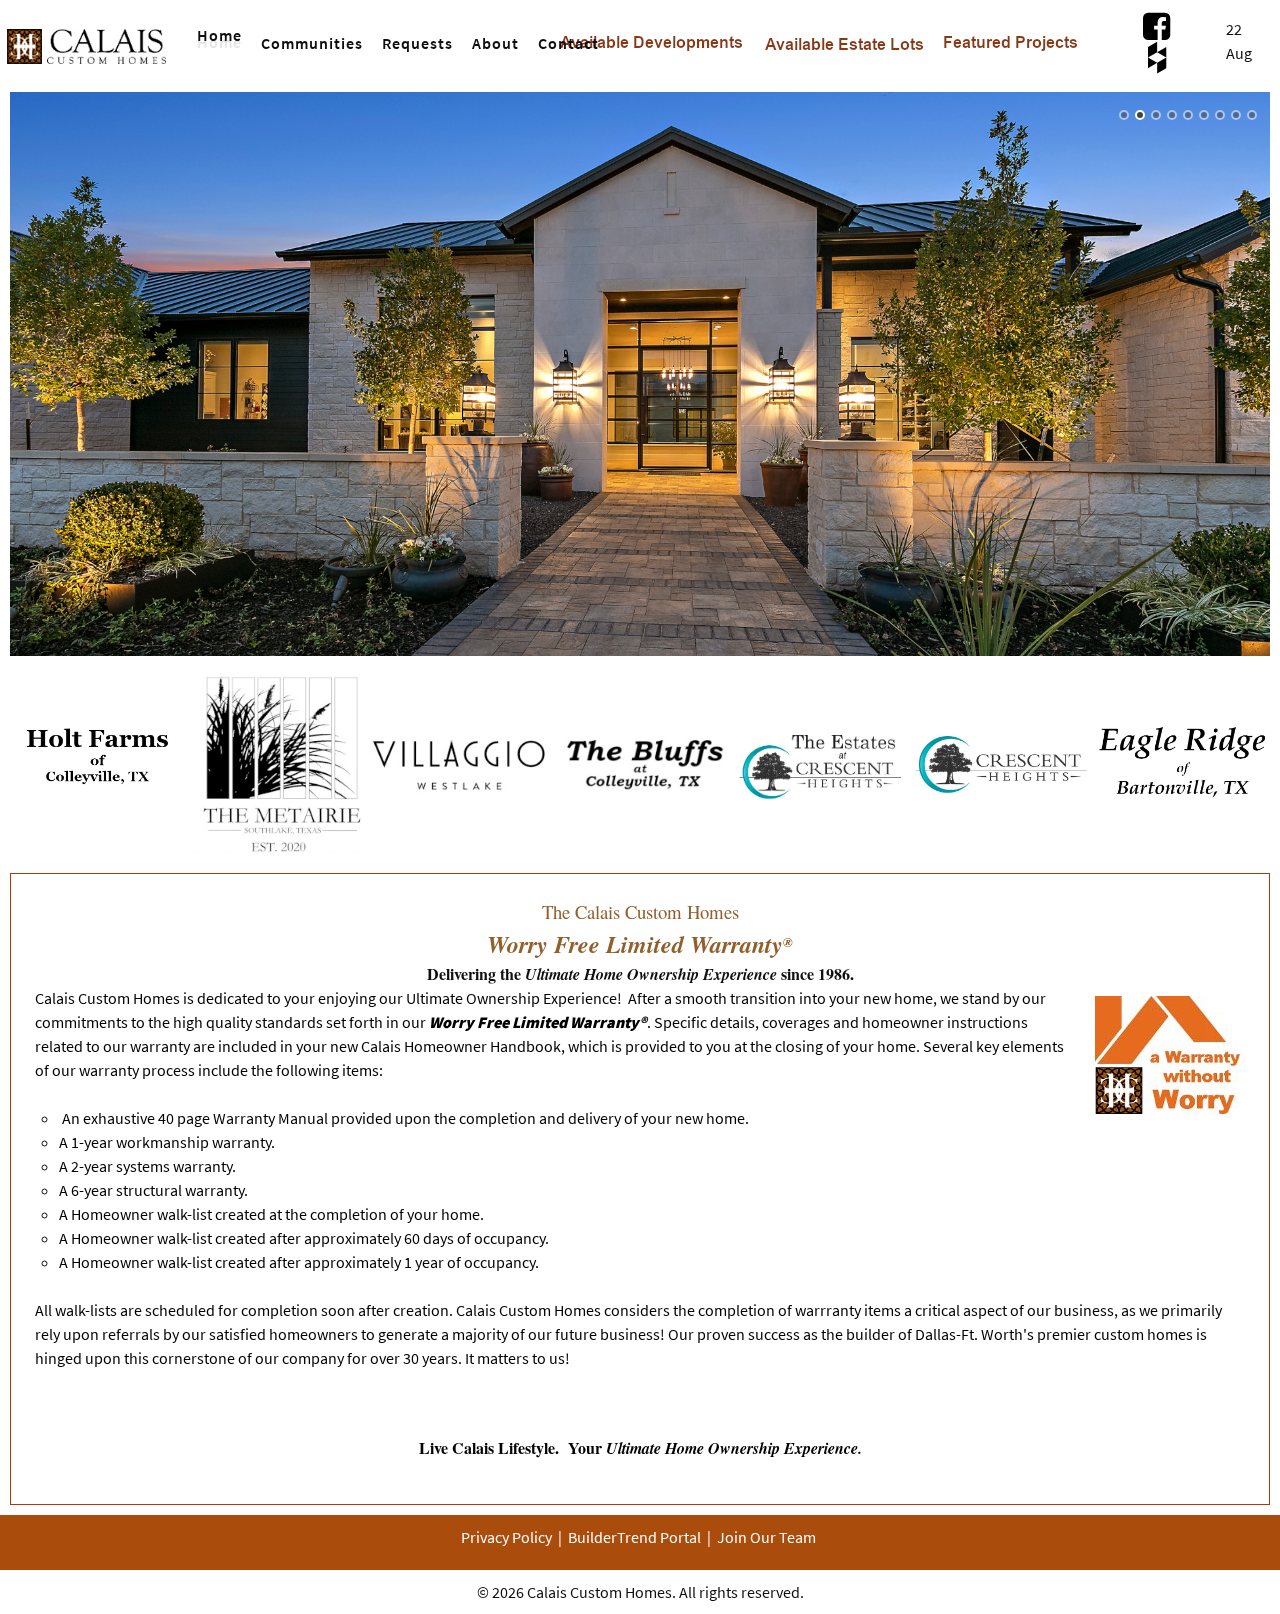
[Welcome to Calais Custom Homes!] (88, 36)
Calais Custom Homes (599, 1592)
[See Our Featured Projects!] (1011, 33)
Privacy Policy (506, 1537)
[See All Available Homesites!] (651, 33)
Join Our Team (766, 1537)
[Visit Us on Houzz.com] (1156, 56)
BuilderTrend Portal (634, 1537)
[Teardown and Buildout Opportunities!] (844, 34)
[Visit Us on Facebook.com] (1156, 25)
